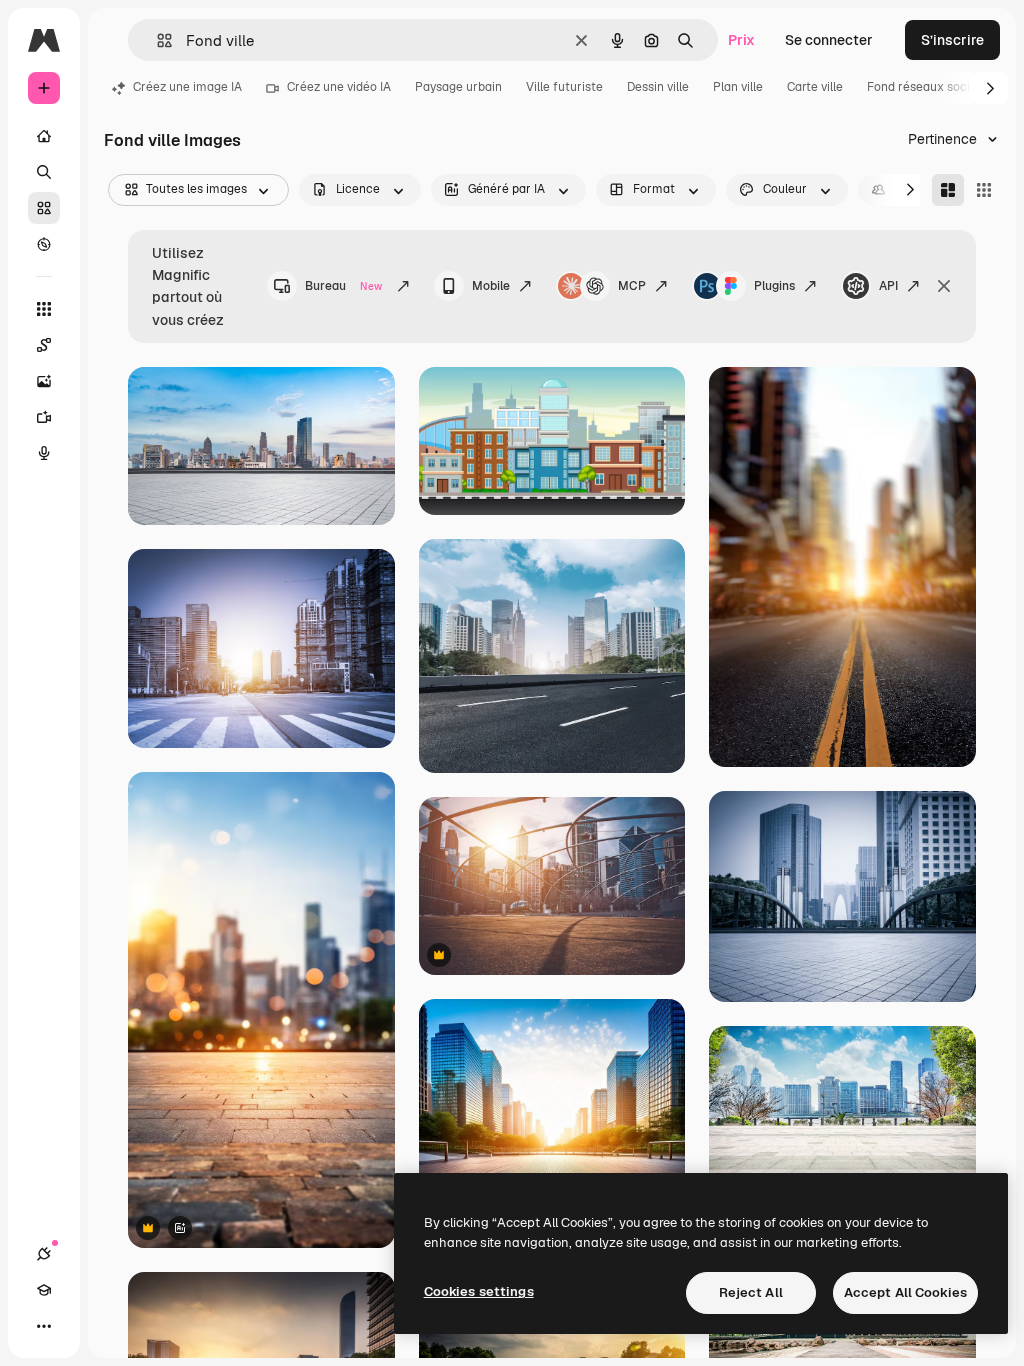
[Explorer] (44, 244)
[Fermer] (944, 286)
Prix (741, 40)
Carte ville (815, 87)
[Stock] (44, 208)
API (888, 286)
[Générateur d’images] (44, 381)
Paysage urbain (458, 87)
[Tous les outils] (44, 309)
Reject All (751, 1292)
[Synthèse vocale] (44, 453)
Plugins (774, 286)
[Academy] (44, 1290)
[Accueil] (44, 136)
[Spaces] (44, 345)
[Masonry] (948, 190)
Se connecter (829, 40)
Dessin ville (658, 87)
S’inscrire (952, 40)
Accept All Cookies (905, 1292)
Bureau (343, 286)
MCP (632, 286)
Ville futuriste (564, 87)
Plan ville (738, 87)
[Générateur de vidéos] (44, 417)
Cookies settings (479, 1291)
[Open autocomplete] (156, 40)
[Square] (984, 190)
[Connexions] (44, 1254)
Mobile (491, 286)
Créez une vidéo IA (339, 87)
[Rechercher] (44, 172)
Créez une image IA (187, 87)
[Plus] (44, 1326)
